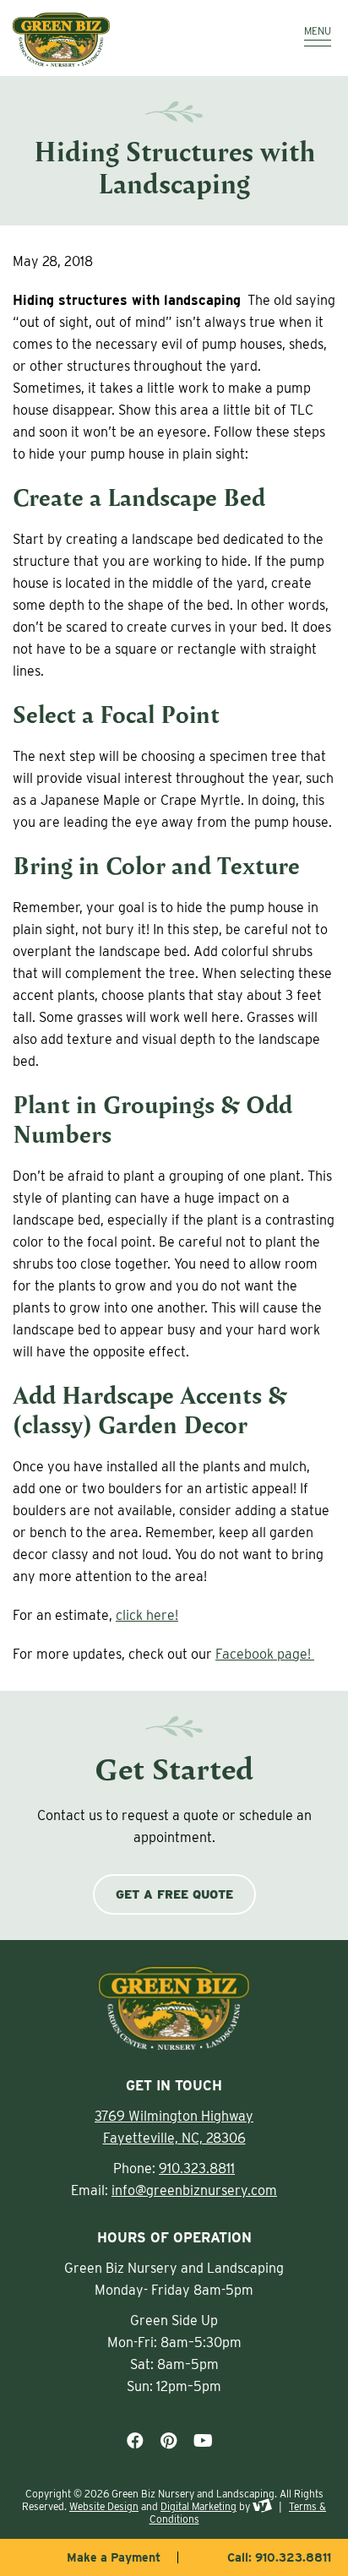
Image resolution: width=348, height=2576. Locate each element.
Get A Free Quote (174, 1894)
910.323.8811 (197, 2168)
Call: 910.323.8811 (279, 2557)
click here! (147, 1615)
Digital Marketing (198, 2506)
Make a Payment (114, 2557)
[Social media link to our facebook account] (135, 2441)
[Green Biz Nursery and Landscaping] (128, 40)
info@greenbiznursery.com (194, 2190)
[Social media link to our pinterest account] (169, 2441)
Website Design (104, 2506)
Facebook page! (265, 1654)
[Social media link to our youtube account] (203, 2441)
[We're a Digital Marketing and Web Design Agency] (262, 2506)
